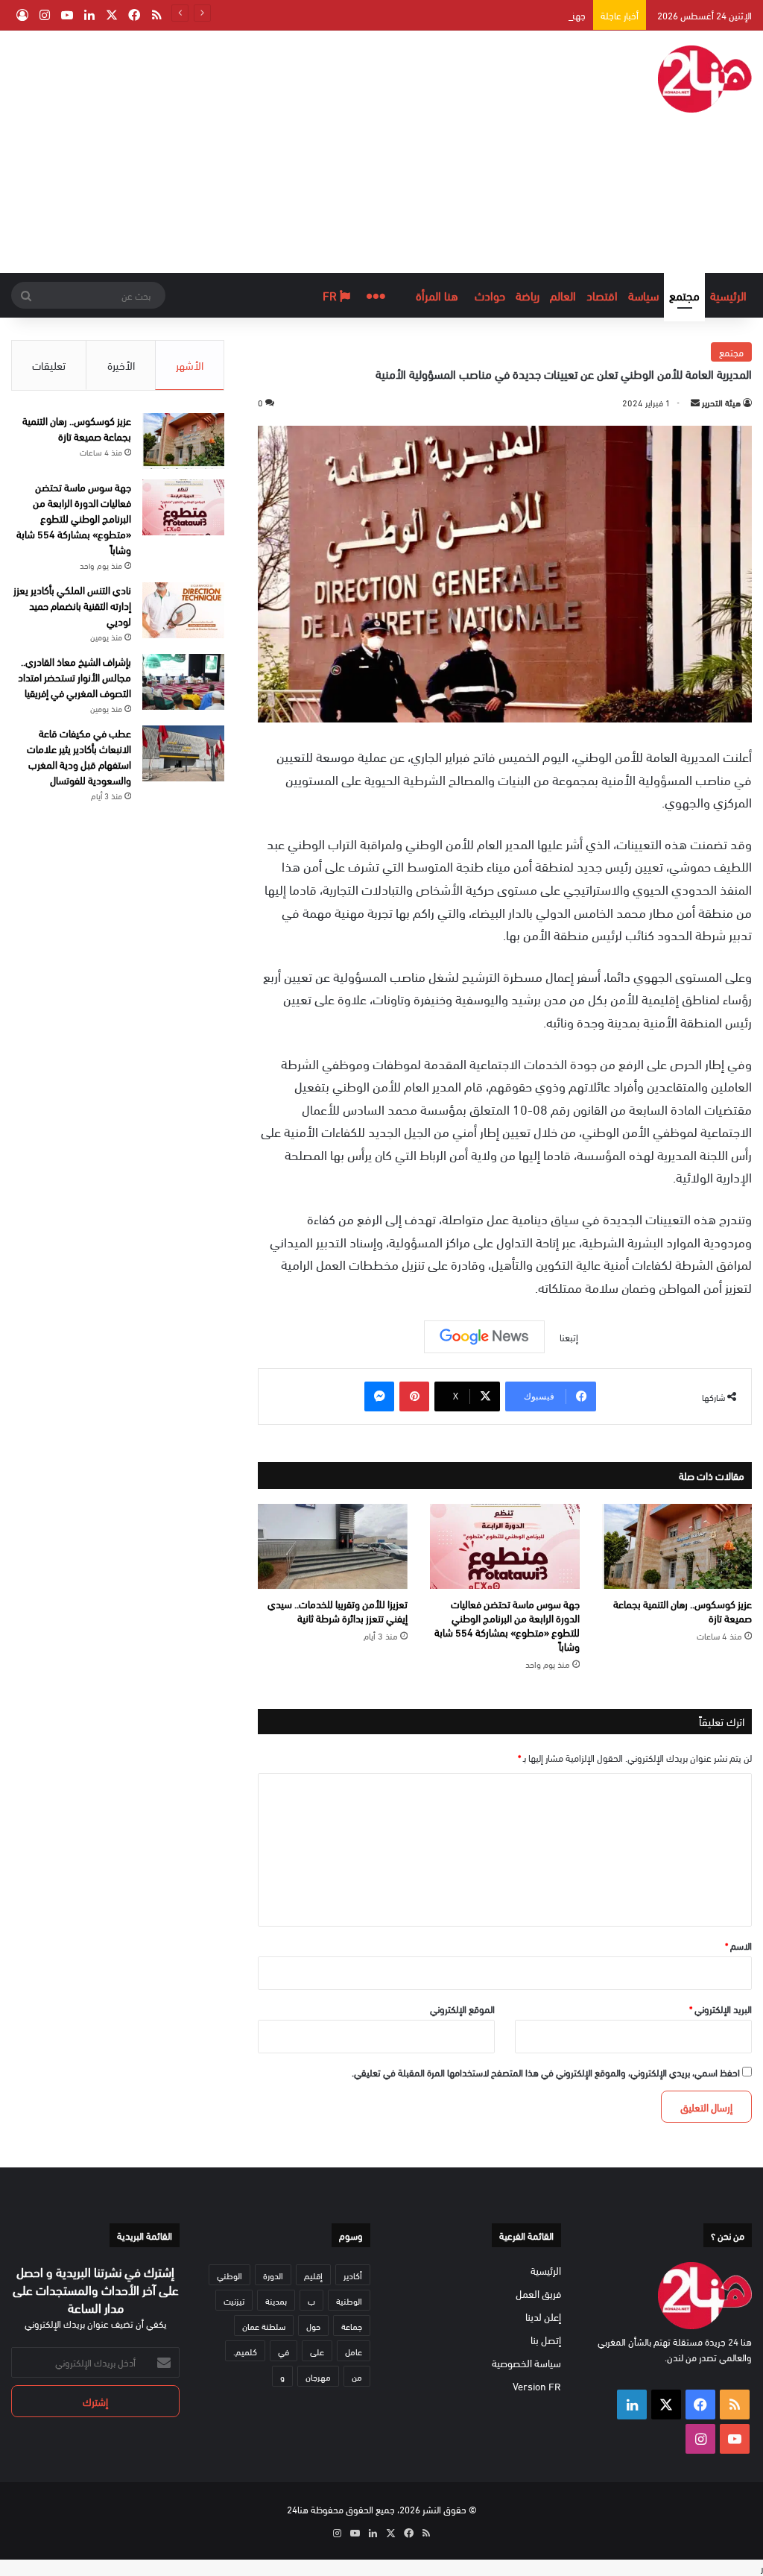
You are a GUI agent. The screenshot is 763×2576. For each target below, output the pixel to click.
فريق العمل (538, 2293)
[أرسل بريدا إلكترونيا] (695, 402)
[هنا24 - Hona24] (705, 79)
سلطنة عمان (264, 2325)
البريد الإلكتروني (721, 2009)
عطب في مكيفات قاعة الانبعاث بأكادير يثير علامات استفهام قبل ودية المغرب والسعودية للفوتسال (79, 756)
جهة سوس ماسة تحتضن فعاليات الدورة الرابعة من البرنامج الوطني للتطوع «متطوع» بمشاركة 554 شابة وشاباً (507, 1625)
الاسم (738, 1945)
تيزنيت (234, 2300)
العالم (563, 295)
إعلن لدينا (543, 2316)
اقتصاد (602, 295)
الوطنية (349, 2300)
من (357, 2376)
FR (331, 295)
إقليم (313, 2275)
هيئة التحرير (721, 402)
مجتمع (684, 295)
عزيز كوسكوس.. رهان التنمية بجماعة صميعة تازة (683, 1610)
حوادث (490, 295)
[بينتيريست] (414, 1396)
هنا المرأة (437, 295)
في (284, 2351)
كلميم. (245, 2351)
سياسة (643, 295)
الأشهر (190, 365)
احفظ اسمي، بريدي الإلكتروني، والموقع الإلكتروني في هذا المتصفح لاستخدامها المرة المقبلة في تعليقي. (546, 2072)
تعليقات (49, 365)
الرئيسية (728, 295)
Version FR (537, 2386)
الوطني (229, 2275)
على (317, 2351)
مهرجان (318, 2376)
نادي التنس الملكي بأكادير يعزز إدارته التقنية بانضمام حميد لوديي (72, 605)
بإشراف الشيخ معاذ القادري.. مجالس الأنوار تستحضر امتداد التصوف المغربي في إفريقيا (75, 677)
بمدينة (276, 2300)
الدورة (273, 2275)
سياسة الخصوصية (526, 2362)
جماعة (352, 2325)
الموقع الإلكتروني (462, 2009)
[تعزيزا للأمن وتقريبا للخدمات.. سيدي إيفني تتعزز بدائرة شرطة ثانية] (333, 1546)
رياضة (528, 295)
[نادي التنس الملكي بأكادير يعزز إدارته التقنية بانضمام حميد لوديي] (183, 610)
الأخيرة (121, 365)
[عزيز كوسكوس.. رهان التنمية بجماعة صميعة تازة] (677, 1546)
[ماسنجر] (379, 1396)
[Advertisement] (249, 150)
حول (313, 2325)
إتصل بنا (546, 2339)
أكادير (353, 2275)
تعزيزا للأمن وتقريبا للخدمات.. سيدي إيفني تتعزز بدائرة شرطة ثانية (338, 1610)
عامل (354, 2351)
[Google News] (484, 1337)
